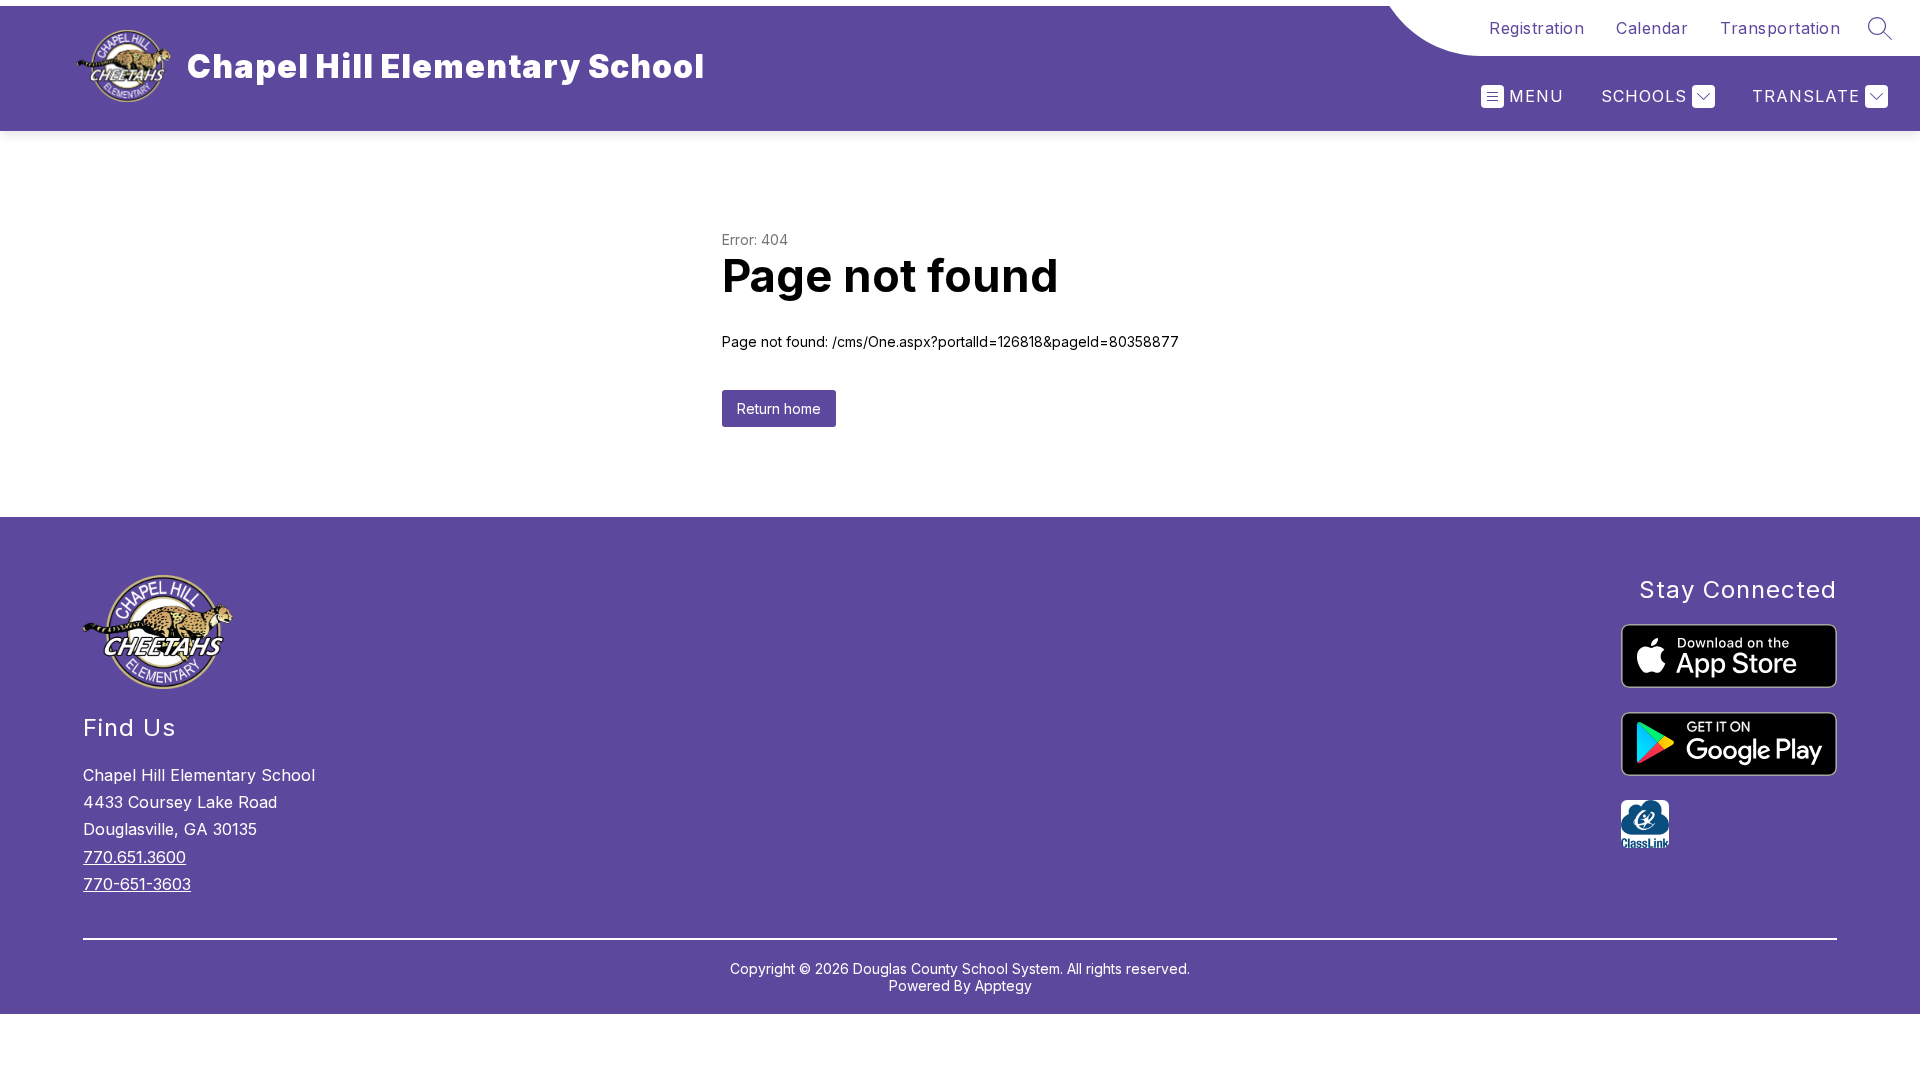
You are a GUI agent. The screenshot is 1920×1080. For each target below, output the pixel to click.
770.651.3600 (134, 857)
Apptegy (1003, 985)
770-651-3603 (137, 884)
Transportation (1780, 28)
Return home (779, 408)
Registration (1536, 28)
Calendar (1652, 28)
